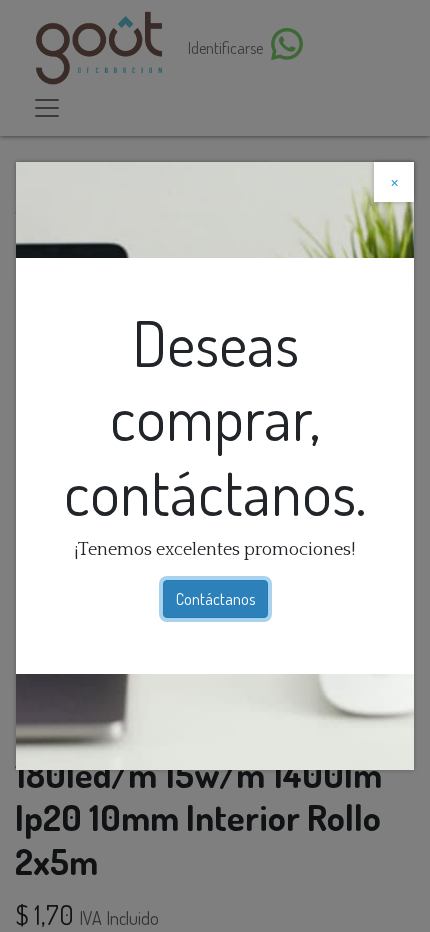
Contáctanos (215, 599)
